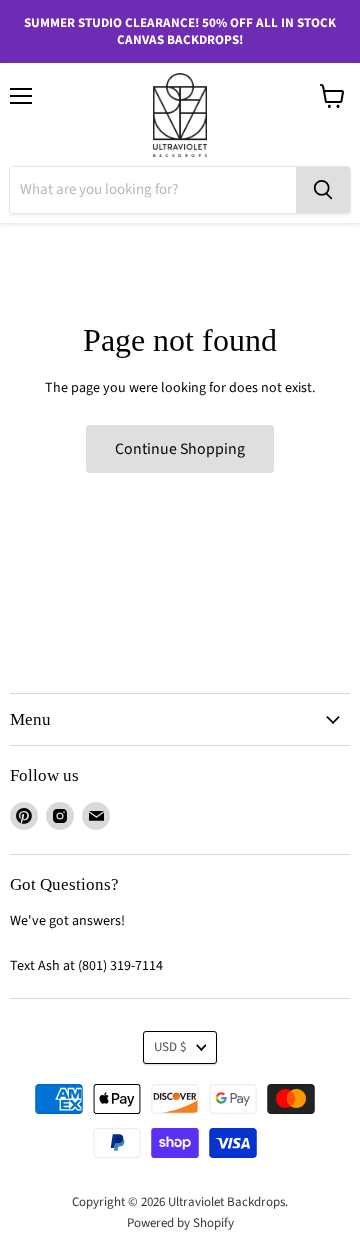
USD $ (170, 1047)
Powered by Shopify (180, 1223)
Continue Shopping (180, 449)
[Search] (323, 190)
